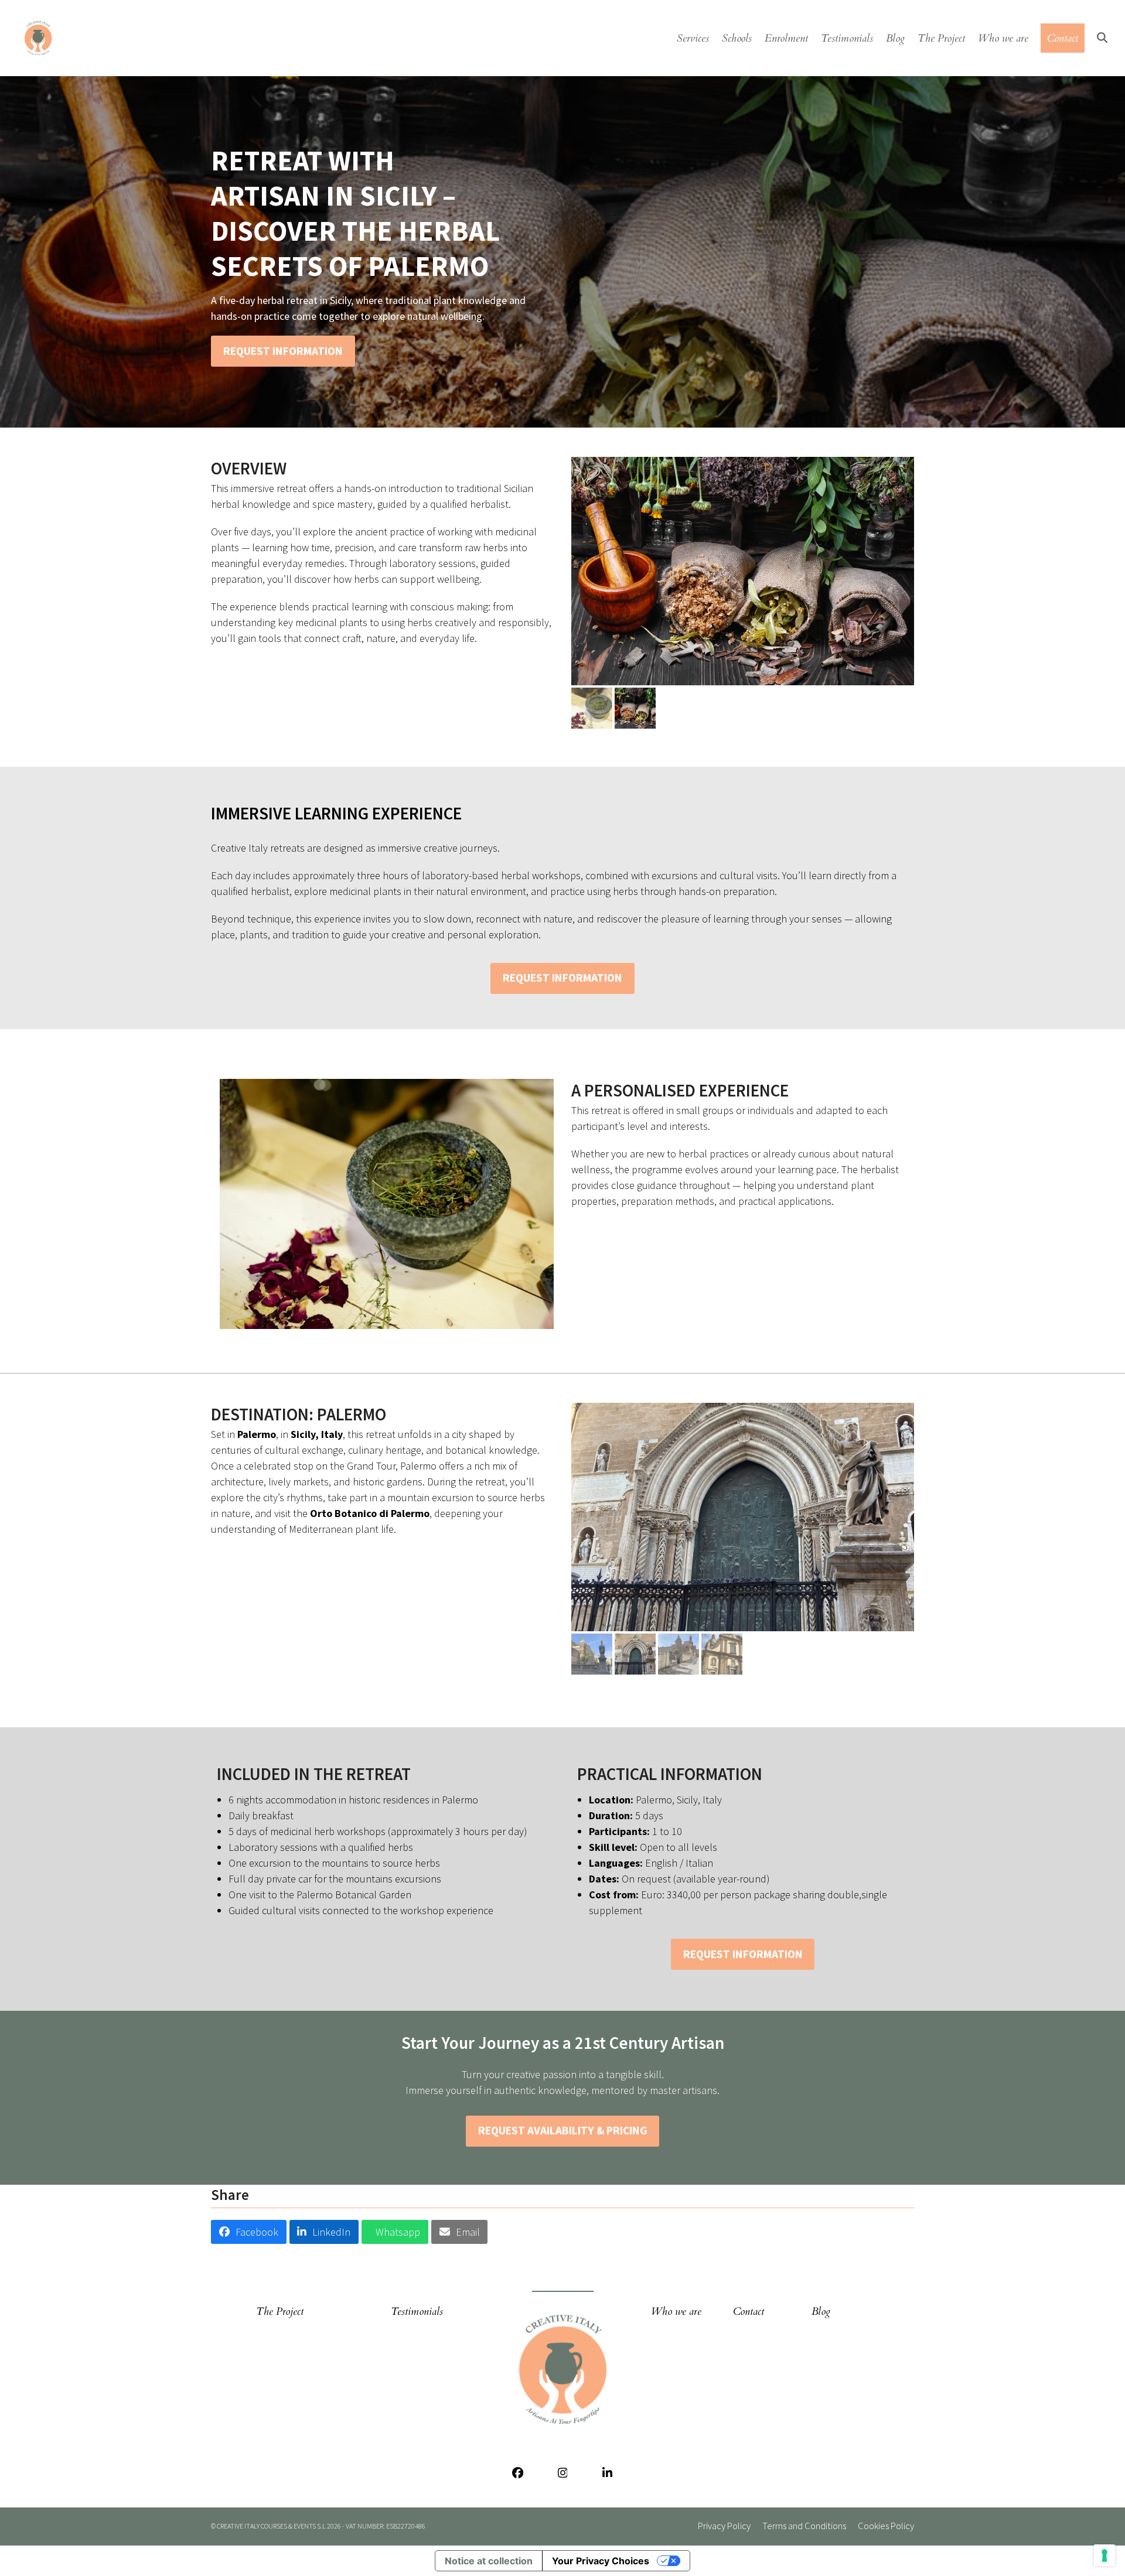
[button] (1102, 38)
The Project (280, 2312)
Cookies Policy (886, 2526)
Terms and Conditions (804, 2526)
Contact (749, 2312)
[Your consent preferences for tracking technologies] (1104, 2555)
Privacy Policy (724, 2526)
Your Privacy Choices (601, 2561)
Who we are (676, 2312)
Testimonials (417, 2312)
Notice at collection (489, 2561)
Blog (821, 2312)
